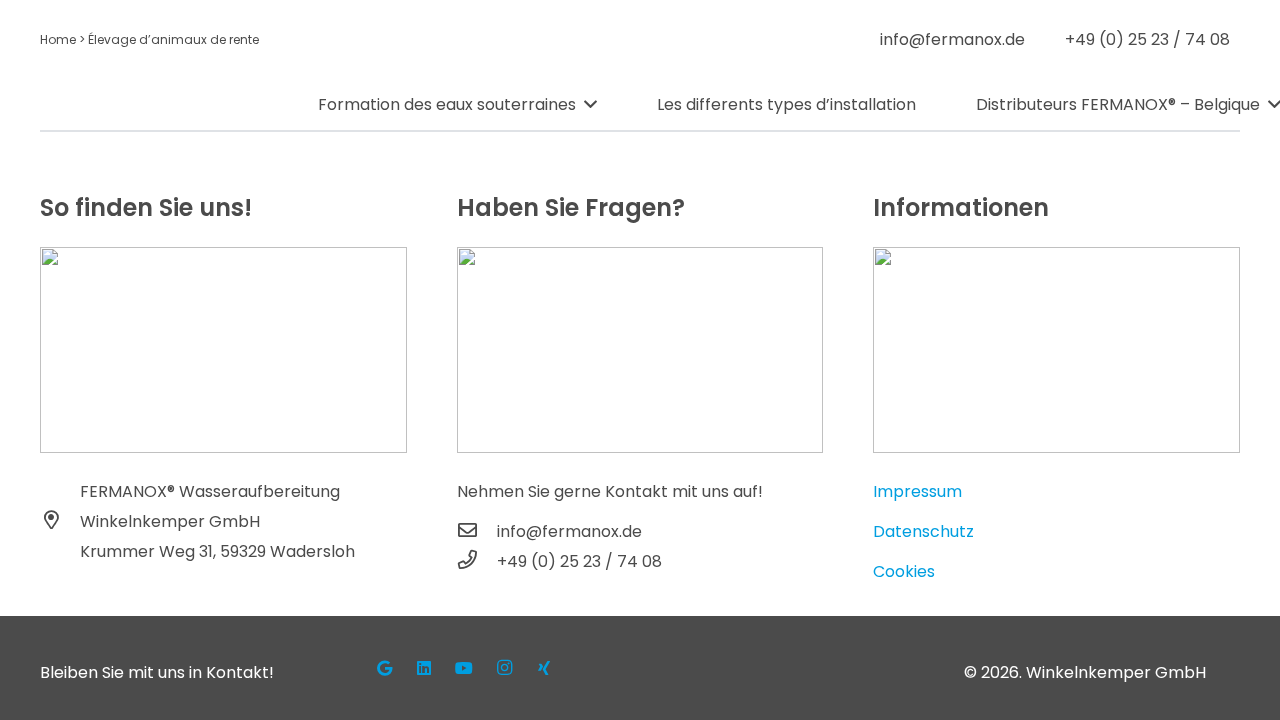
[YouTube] (464, 668)
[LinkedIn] (424, 668)
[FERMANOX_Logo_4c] (162, 105)
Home (58, 39)
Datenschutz (923, 531)
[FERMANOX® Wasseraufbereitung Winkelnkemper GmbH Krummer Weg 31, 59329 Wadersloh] (60, 522)
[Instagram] (504, 668)
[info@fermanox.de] (477, 532)
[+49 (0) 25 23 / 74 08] (477, 562)
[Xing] (544, 668)
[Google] (384, 668)
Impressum (917, 491)
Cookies (904, 571)
